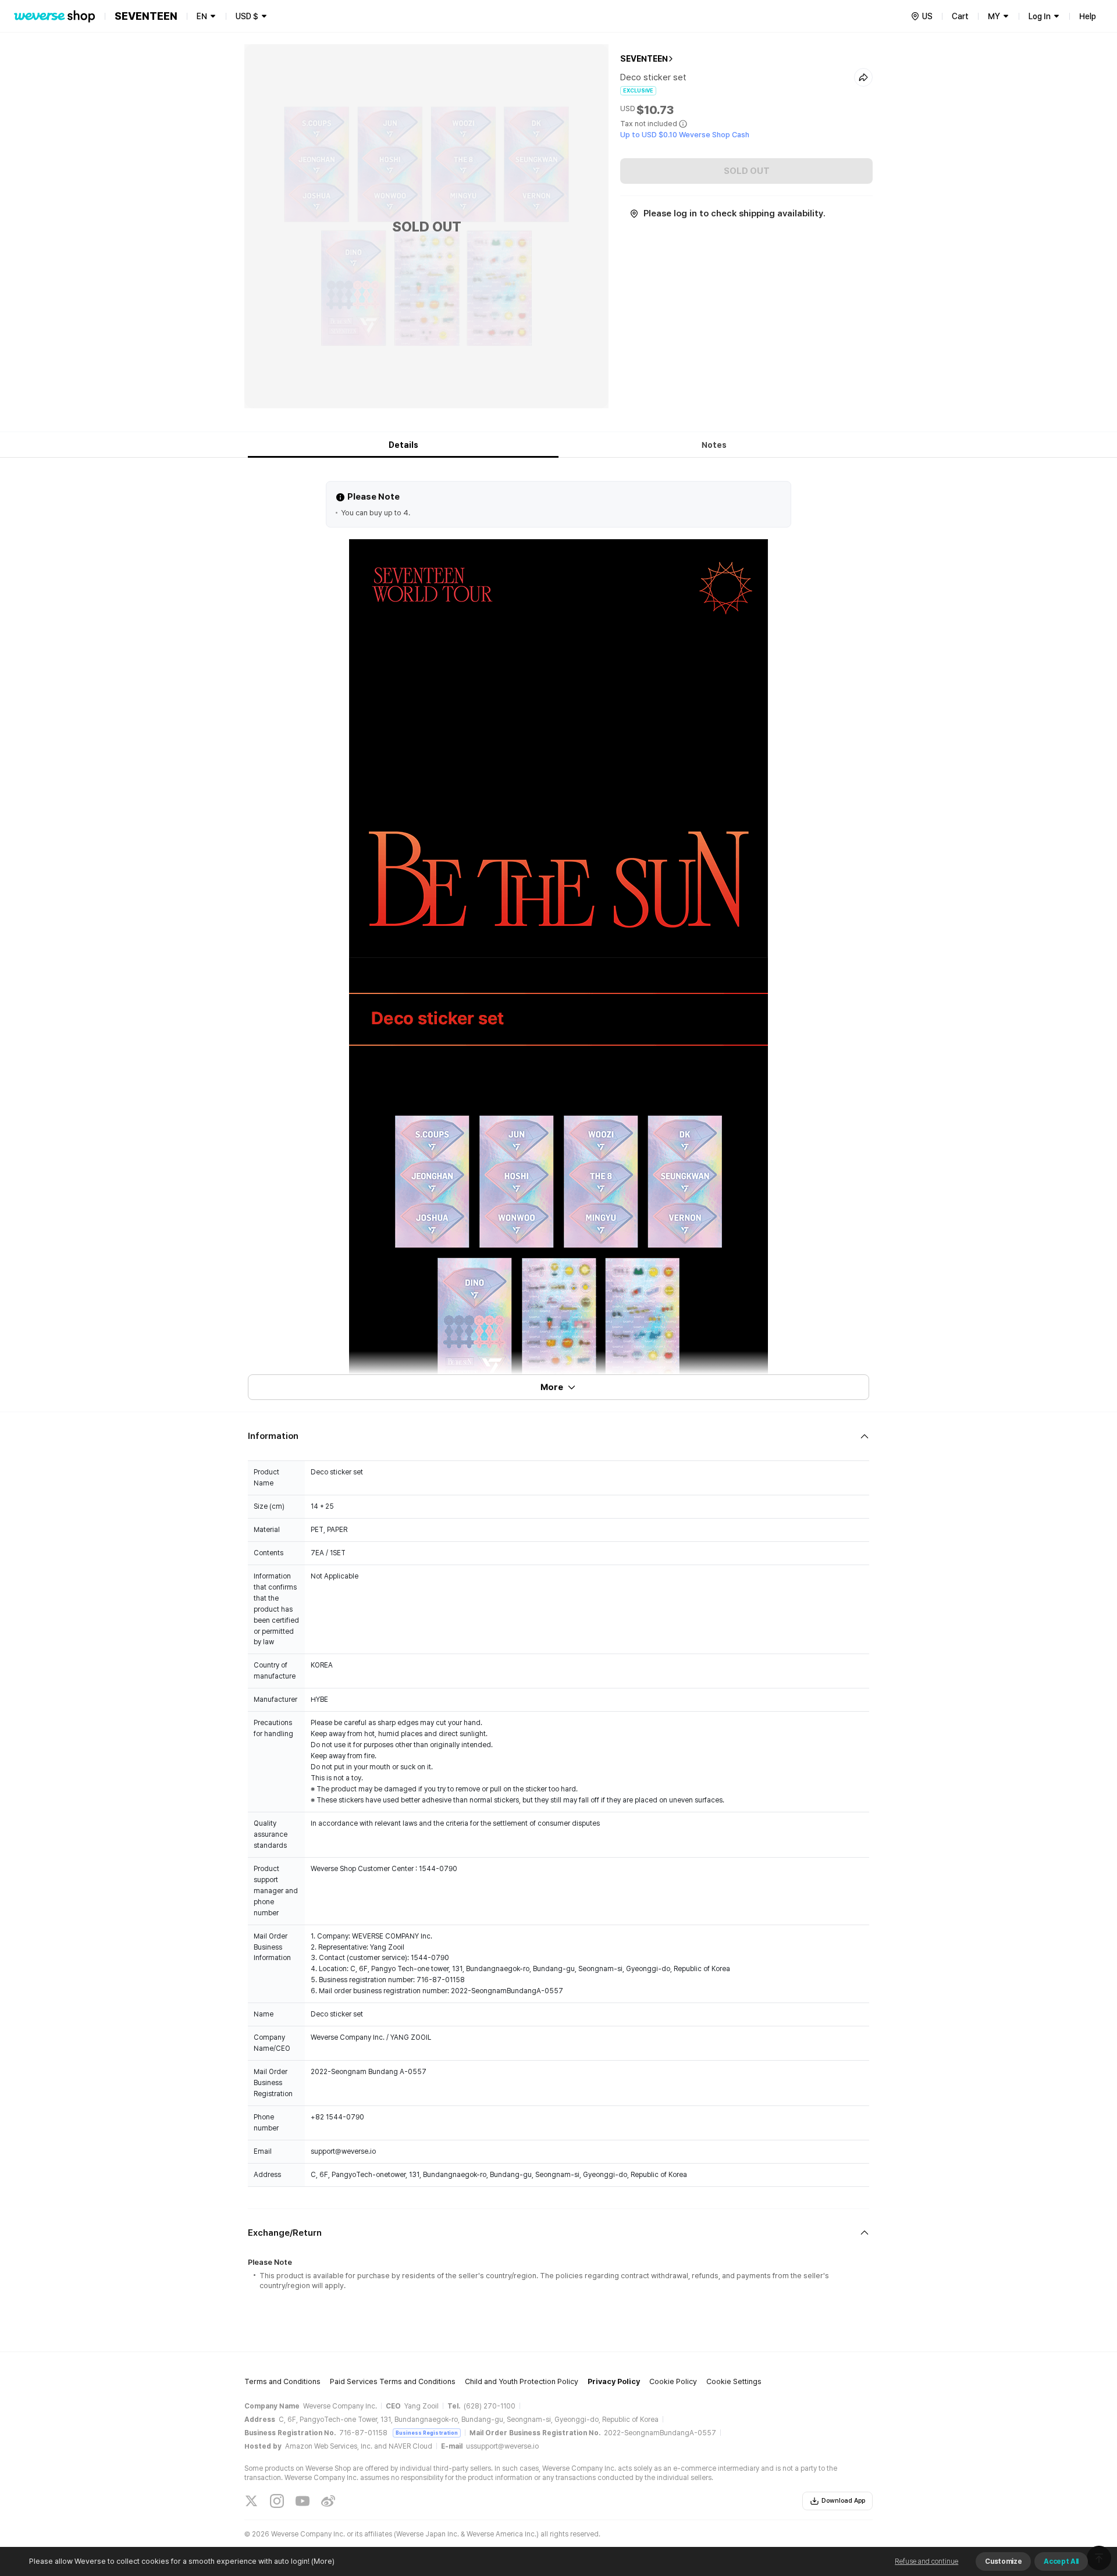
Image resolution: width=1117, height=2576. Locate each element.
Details (403, 445)
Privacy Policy (614, 2381)
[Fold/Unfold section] (558, 1436)
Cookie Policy (673, 2381)
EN (202, 16)
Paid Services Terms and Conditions (393, 2381)
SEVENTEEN (644, 59)
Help (1088, 16)
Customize (1003, 2561)
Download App (843, 2501)
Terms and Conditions (282, 2381)
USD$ (247, 16)
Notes (714, 445)
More (552, 1387)
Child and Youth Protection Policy (522, 2381)
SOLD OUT (747, 171)
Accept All (1061, 2561)
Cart (960, 16)
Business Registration (427, 2433)
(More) (323, 2561)
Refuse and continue (926, 2561)
